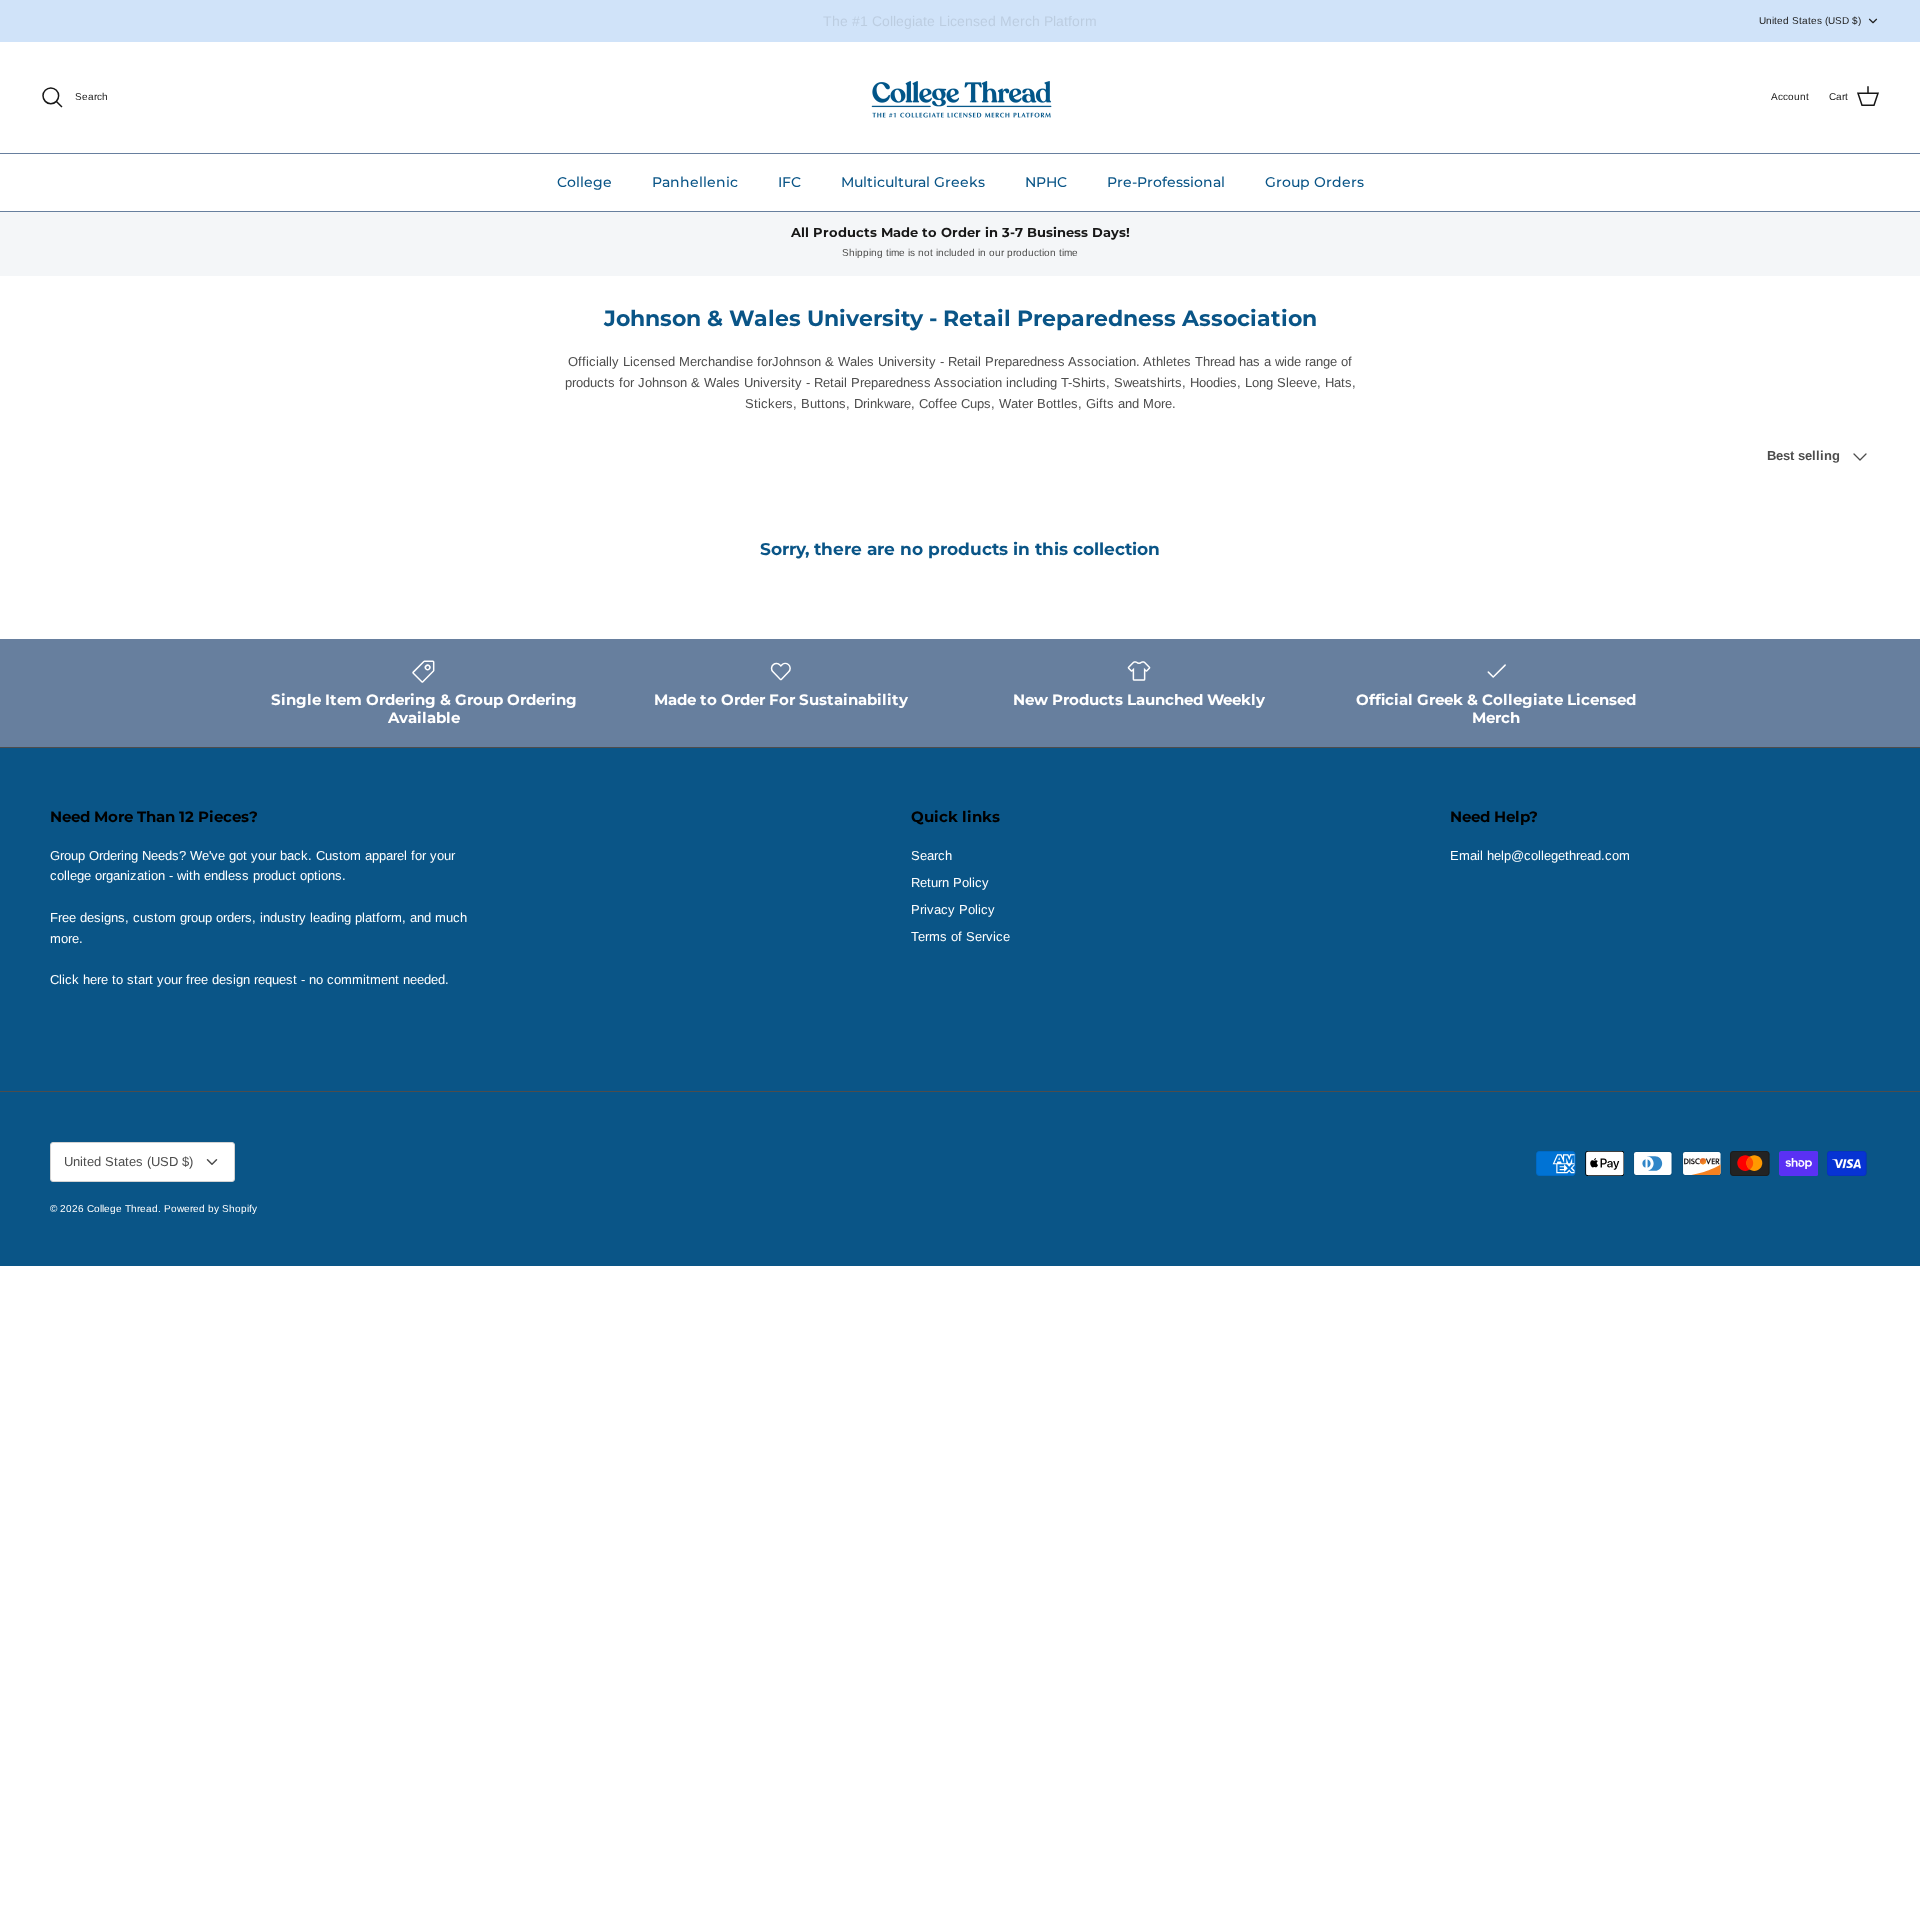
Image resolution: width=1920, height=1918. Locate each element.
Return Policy (950, 882)
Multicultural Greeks (913, 182)
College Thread (122, 1208)
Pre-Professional (1166, 182)
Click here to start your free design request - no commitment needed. (249, 979)
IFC (789, 182)
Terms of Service (960, 936)
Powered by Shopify (210, 1208)
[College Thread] (960, 97)
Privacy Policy (953, 909)
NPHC (1046, 182)
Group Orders (1314, 182)
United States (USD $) (1810, 20)
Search (931, 855)
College (584, 182)
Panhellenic (695, 182)
